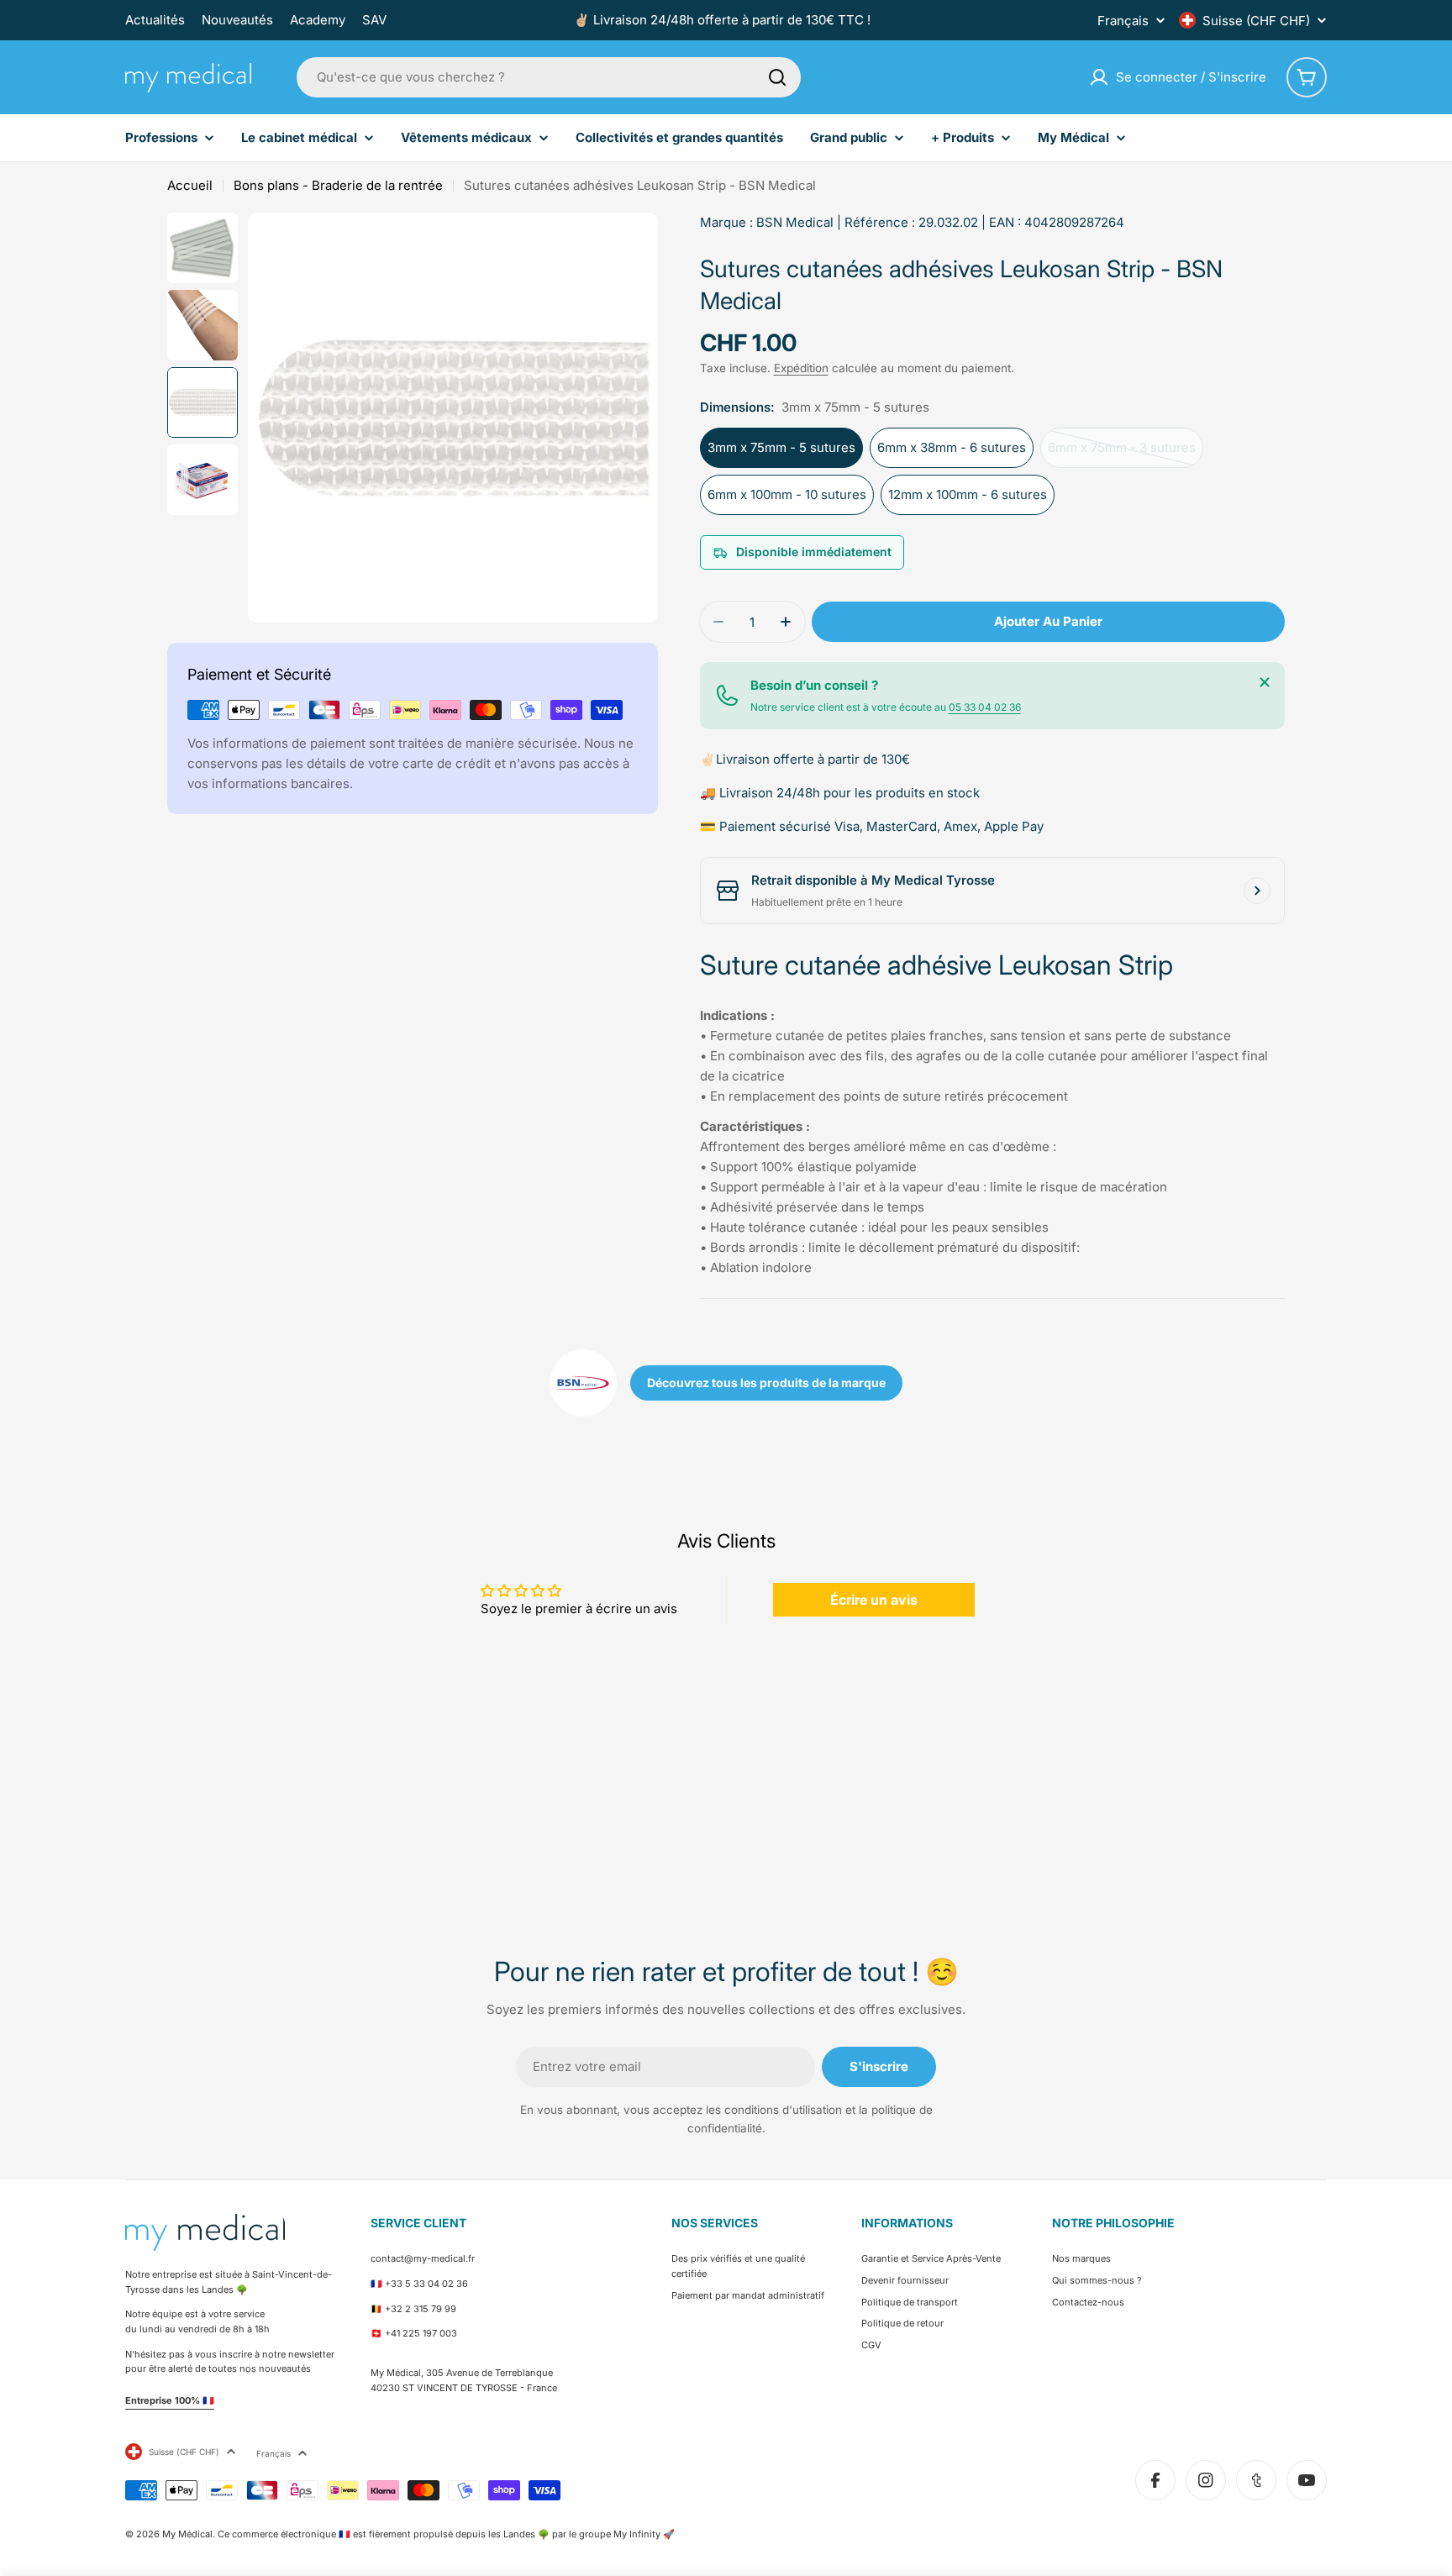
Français (1123, 21)
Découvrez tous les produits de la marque (766, 1383)
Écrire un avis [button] (874, 1600)
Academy (318, 20)
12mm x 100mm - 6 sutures (968, 494)
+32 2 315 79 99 (421, 2309)
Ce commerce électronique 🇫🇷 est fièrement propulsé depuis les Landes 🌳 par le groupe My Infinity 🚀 (446, 2534)
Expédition (801, 368)
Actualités (155, 20)
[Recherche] (777, 77)
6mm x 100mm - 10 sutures (787, 494)
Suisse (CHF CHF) (1256, 21)
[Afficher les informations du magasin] (1257, 891)
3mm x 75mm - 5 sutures (781, 447)
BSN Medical (795, 222)
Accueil (190, 185)
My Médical (187, 2534)
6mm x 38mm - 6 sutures (952, 447)
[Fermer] (1265, 682)
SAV (374, 20)
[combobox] (549, 77)
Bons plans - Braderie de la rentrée (338, 185)
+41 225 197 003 (421, 2333)
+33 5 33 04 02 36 (426, 2284)
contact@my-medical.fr (423, 2258)
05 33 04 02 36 (985, 707)
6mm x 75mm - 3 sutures (1122, 454)
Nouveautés (237, 20)
